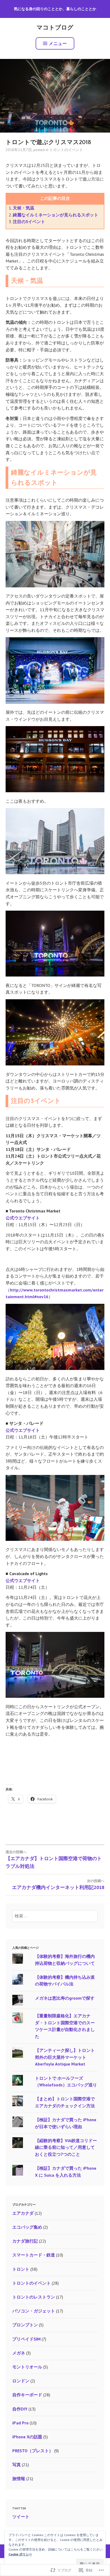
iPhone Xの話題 (27, 2437)
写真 (17, 2465)
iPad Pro (20, 2423)
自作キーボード (27, 2395)
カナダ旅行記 (25, 2241)
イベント (37, 221)
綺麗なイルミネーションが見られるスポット (56, 215)
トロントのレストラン (34, 2297)
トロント (21, 2269)
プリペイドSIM (26, 2339)
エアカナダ (23, 2213)
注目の (19, 221)
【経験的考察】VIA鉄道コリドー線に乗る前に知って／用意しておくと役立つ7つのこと (66, 2147)
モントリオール (27, 2367)
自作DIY (20, 2409)
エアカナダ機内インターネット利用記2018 (58, 1884)
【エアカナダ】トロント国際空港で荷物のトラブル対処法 (54, 1859)
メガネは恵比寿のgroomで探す (65, 1998)
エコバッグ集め (27, 2227)
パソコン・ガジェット (34, 2311)
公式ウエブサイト (23, 1218)
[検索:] (55, 1916)
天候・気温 (23, 208)
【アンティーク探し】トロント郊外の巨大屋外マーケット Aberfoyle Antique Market (65, 2057)
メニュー (58, 43)
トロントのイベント (66, 150)
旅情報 (19, 2479)
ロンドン (21, 2381)
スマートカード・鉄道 (34, 2255)
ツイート (21, 2517)
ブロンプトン (25, 2325)
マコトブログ (55, 28)
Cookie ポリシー (20, 2554)
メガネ (19, 2353)
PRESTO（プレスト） (33, 2451)
